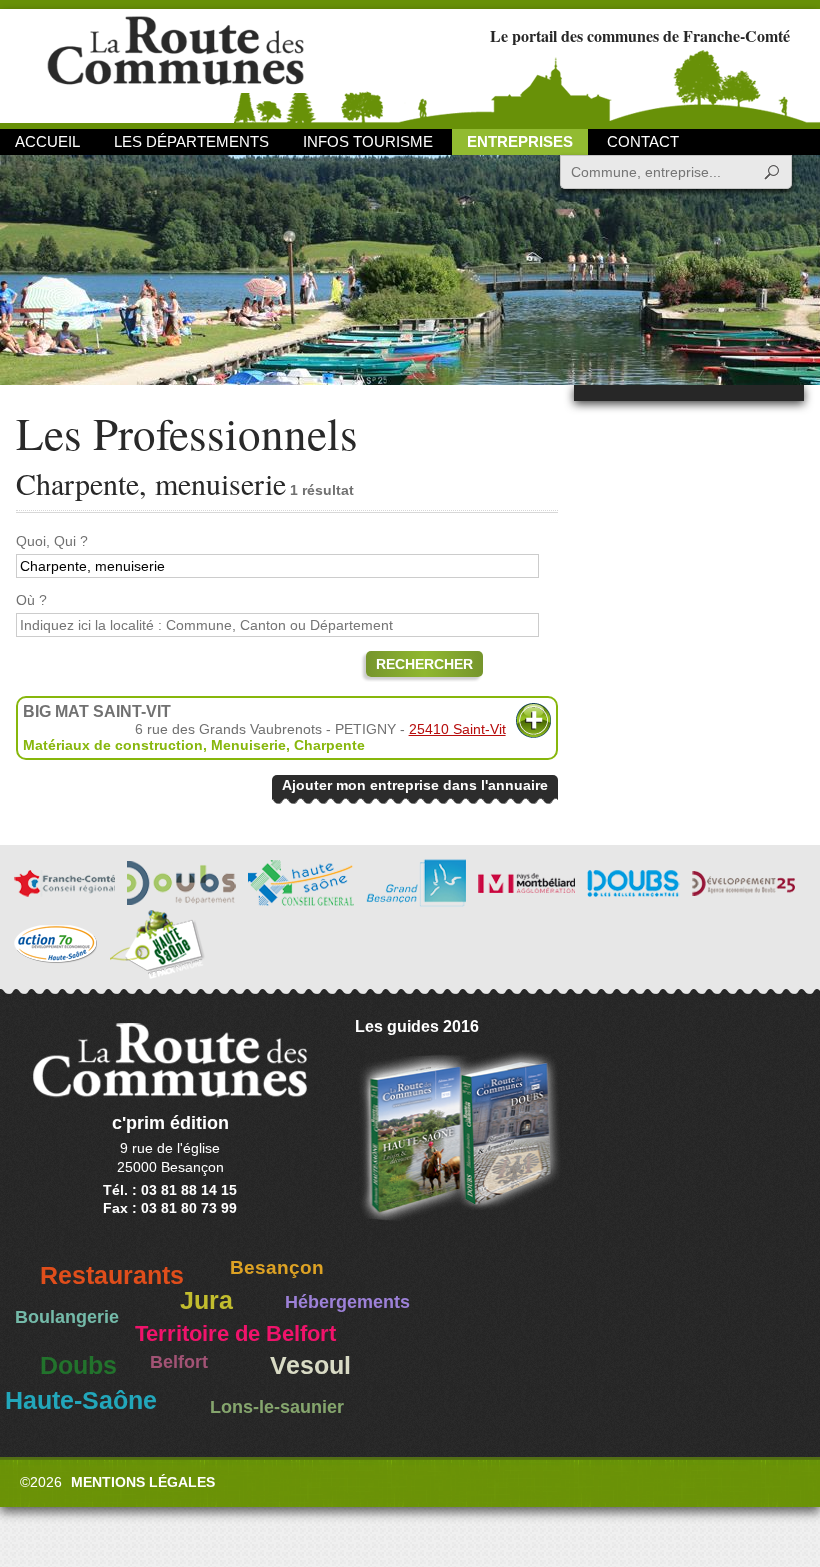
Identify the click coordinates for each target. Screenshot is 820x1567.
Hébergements (347, 1302)
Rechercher (424, 664)
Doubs (78, 1365)
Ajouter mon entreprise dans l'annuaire (415, 785)
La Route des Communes (175, 64)
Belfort (179, 1362)
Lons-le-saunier (277, 1407)
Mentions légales (143, 1482)
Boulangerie (67, 1317)
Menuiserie (248, 745)
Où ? (31, 600)
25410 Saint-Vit (457, 729)
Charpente (329, 745)
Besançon (277, 1267)
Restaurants (112, 1275)
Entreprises (520, 141)
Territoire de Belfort (235, 1334)
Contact (643, 141)
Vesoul (310, 1365)
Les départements (191, 141)
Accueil (47, 141)
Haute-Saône (81, 1400)
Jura (206, 1300)
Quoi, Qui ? (52, 541)
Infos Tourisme (368, 141)
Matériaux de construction (113, 745)
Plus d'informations (533, 720)
